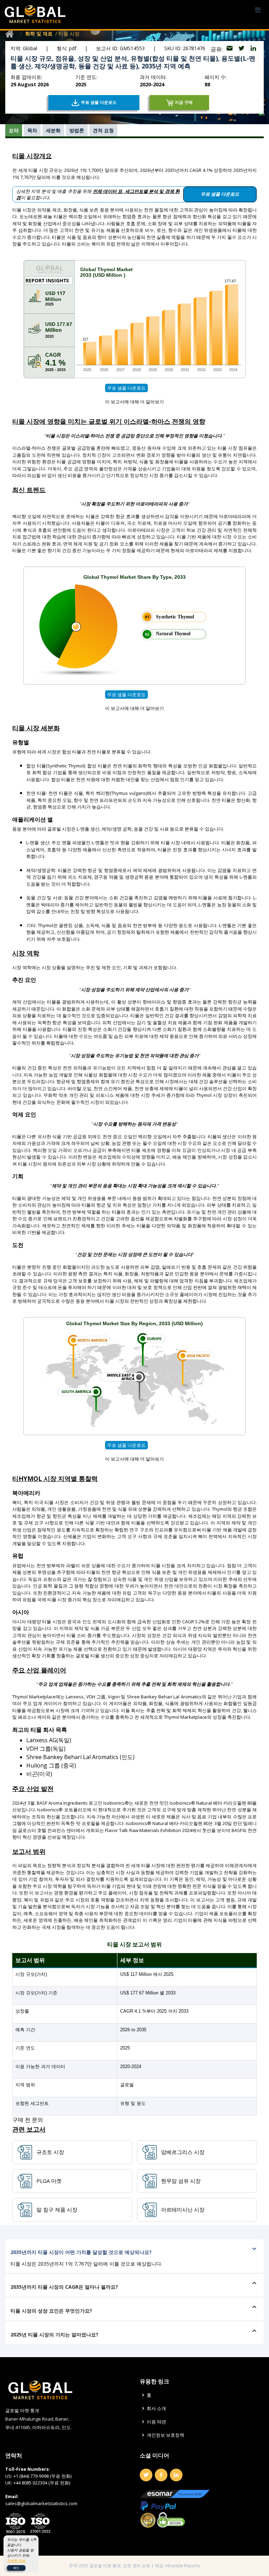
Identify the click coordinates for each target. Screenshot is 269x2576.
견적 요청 (103, 130)
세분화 (53, 130)
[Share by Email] (230, 49)
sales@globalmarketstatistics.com (41, 2503)
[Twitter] (146, 2475)
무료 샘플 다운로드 (126, 388)
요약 (14, 130)
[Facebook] (161, 2475)
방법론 (77, 130)
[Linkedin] (176, 2475)
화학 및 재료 (39, 33)
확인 (16, 2568)
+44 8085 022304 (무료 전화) (42, 2483)
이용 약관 (156, 2422)
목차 (32, 130)
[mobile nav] (258, 10)
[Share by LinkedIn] (253, 49)
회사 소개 (156, 2409)
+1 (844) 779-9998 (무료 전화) (42, 2476)
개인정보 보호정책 (165, 2435)
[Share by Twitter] (242, 49)
